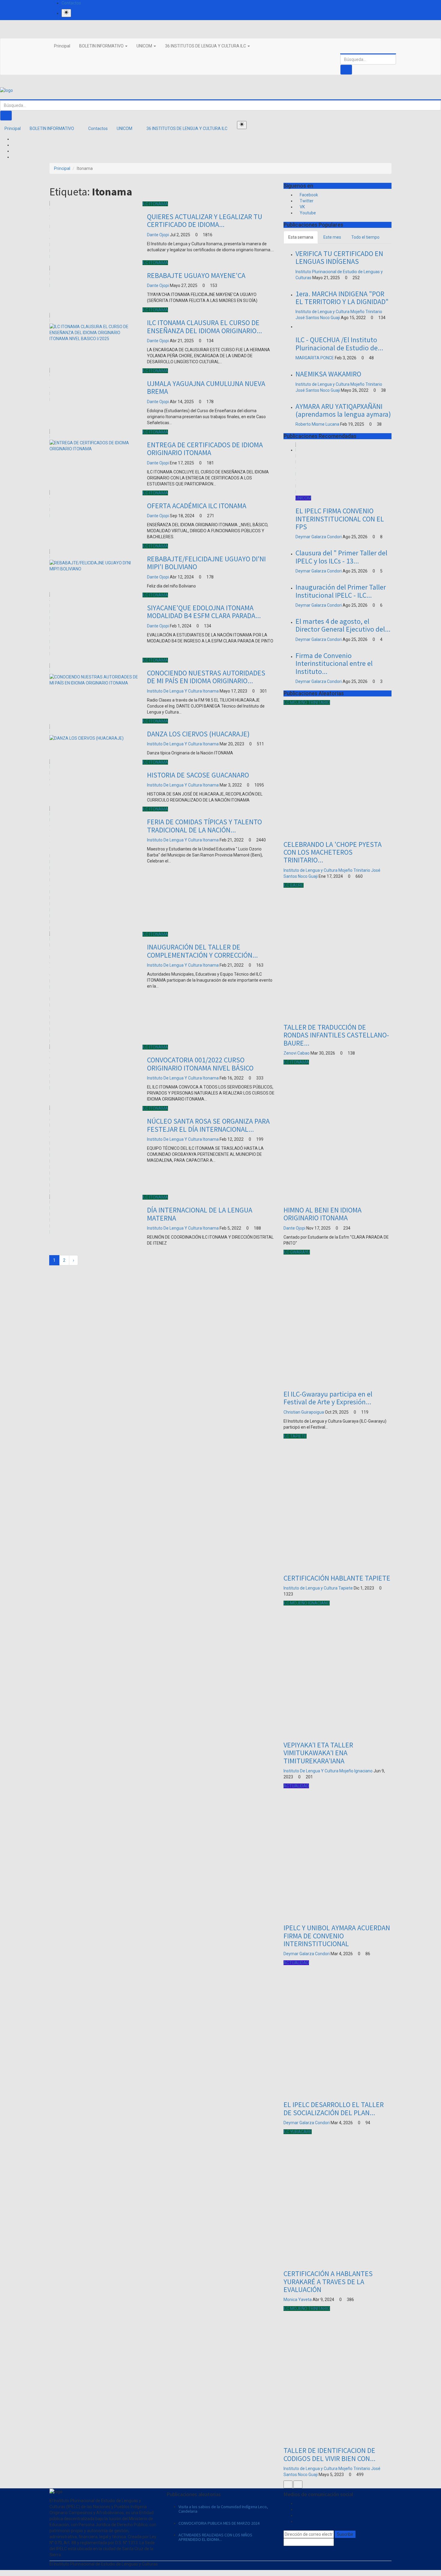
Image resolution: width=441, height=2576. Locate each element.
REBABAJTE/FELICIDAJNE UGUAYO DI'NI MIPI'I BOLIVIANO (206, 563)
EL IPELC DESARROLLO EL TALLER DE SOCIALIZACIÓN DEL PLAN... (334, 2108)
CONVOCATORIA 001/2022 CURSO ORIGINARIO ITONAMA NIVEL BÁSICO (200, 1064)
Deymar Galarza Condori (319, 537)
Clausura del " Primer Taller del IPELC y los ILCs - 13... (341, 557)
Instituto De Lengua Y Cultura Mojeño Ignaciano (328, 1771)
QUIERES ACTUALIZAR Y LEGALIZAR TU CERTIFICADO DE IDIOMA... (205, 220)
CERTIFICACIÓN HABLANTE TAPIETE (337, 1578)
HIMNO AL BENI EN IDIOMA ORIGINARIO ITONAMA (322, 1214)
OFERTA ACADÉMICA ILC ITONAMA (197, 506)
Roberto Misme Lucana (317, 424)
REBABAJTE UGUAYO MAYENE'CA (196, 275)
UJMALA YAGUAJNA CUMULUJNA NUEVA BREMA (206, 387)
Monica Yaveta (298, 2300)
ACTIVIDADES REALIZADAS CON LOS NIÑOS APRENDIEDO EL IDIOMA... (215, 2537)
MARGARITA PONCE (315, 358)
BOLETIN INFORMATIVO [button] (102, 46)
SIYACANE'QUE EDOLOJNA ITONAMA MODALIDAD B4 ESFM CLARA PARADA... (204, 612)
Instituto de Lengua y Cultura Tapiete (318, 1588)
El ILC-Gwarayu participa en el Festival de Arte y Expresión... (328, 1398)
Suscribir (345, 2534)
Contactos (71, 3)
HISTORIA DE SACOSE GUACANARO (198, 775)
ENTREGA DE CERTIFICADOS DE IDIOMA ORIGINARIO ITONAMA (205, 449)
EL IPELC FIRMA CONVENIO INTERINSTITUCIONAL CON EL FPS (340, 519)
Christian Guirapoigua (304, 1412)
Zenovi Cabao (297, 1053)
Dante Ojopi (158, 235)
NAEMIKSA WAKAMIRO (328, 374)
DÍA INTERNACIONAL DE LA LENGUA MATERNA (200, 1214)
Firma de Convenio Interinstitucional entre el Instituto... (334, 663)
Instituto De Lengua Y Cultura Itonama (183, 691)
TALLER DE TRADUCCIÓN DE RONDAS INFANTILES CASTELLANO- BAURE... (336, 1035)
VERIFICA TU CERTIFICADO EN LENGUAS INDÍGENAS (339, 257)
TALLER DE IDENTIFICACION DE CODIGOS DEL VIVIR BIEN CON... (329, 2454)
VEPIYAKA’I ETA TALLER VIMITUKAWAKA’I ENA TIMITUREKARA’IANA (318, 1753)
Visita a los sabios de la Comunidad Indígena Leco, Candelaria (223, 2509)
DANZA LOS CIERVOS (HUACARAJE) (198, 734)
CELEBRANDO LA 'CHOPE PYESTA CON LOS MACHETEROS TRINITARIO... (333, 852)
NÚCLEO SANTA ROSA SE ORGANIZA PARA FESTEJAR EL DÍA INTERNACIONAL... (208, 1125)
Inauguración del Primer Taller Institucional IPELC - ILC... (341, 591)
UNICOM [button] (145, 46)
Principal (62, 46)
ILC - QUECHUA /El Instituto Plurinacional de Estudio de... (339, 344)
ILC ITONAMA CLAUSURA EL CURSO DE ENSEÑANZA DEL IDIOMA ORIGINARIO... (204, 326)
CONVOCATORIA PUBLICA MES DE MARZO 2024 (219, 2523)
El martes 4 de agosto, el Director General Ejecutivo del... (343, 625)
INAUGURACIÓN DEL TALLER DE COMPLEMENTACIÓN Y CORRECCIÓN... (202, 951)
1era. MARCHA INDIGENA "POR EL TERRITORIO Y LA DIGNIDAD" (342, 298)
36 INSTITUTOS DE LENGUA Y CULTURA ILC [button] (206, 46)
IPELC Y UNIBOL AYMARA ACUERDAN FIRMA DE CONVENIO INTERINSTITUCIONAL (337, 1936)
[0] (66, 13)
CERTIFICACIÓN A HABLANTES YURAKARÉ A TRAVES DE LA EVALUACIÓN (328, 2282)
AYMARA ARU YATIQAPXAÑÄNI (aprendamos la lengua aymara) (343, 410)
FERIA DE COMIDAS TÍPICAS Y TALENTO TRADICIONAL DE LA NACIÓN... (204, 826)
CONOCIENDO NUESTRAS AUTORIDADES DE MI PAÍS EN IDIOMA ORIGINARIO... (206, 677)
